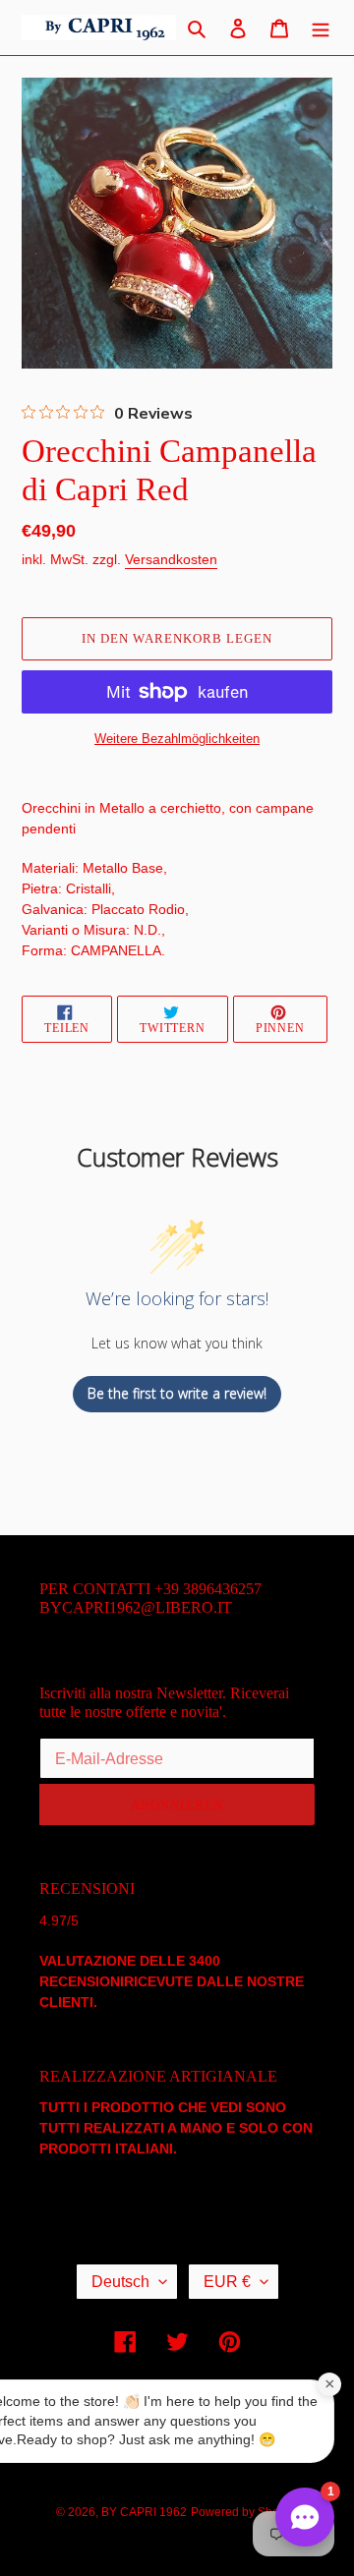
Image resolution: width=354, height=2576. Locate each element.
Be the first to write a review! (177, 1393)
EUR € (227, 2282)
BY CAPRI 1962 (144, 2512)
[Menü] (321, 28)
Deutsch (120, 2282)
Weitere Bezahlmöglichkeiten (177, 739)
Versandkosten (171, 559)
